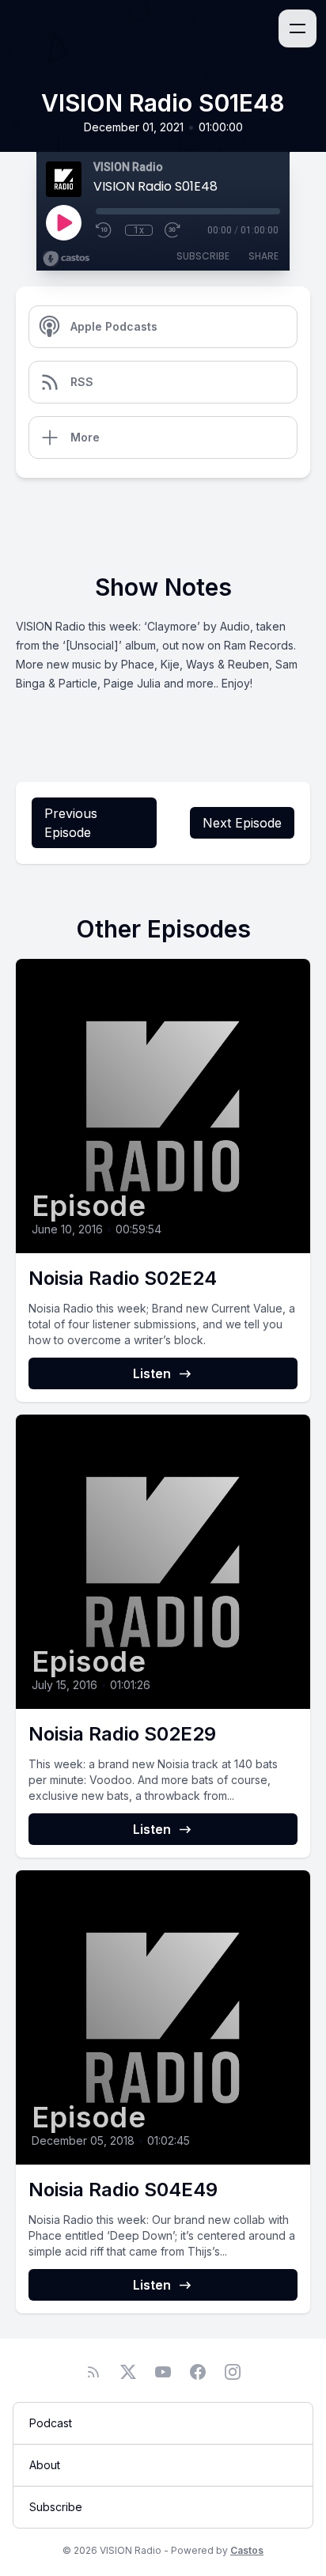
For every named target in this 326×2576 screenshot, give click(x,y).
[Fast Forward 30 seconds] (173, 230)
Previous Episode (71, 823)
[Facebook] (198, 2372)
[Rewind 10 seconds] (104, 230)
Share (263, 256)
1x (139, 230)
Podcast (51, 2423)
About (45, 2465)
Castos (247, 2550)
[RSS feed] (93, 2372)
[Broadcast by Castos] (66, 259)
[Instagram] (233, 2372)
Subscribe (203, 256)
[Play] (63, 222)
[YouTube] (163, 2372)
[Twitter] (128, 2372)
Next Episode (242, 823)
